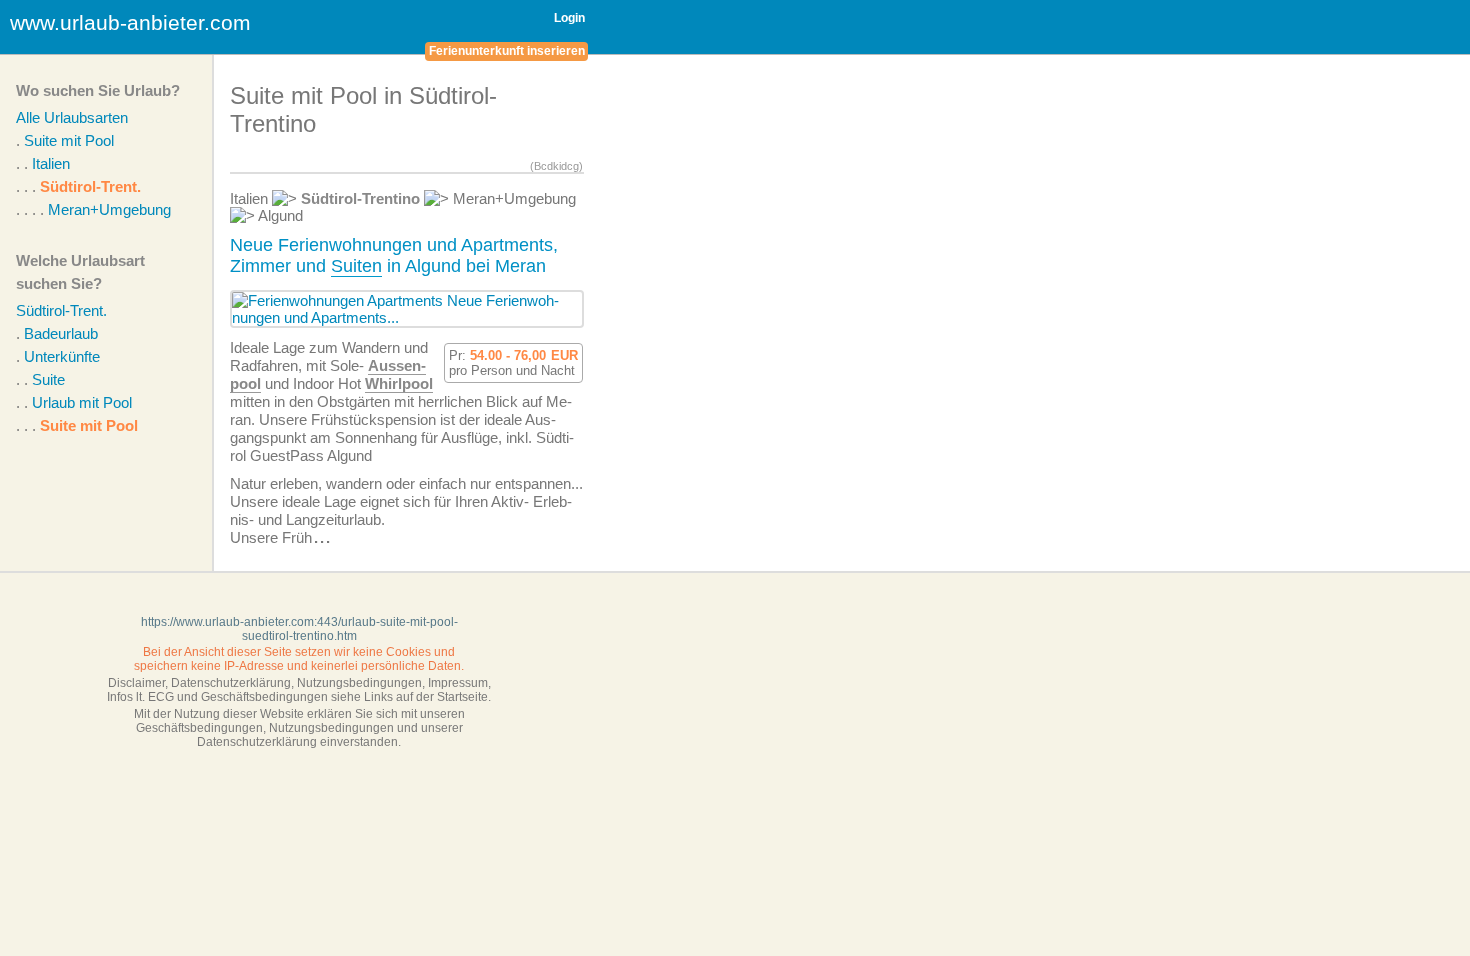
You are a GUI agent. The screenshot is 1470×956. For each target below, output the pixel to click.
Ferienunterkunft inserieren (507, 51)
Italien (51, 163)
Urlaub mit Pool (82, 402)
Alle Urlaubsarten (72, 117)
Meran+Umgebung (109, 209)
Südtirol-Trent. (90, 186)
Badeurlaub (61, 333)
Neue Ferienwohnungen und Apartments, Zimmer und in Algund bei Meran (394, 255)
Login (569, 18)
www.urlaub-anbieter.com (130, 22)
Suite (48, 379)
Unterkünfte (62, 356)
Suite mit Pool (69, 140)
